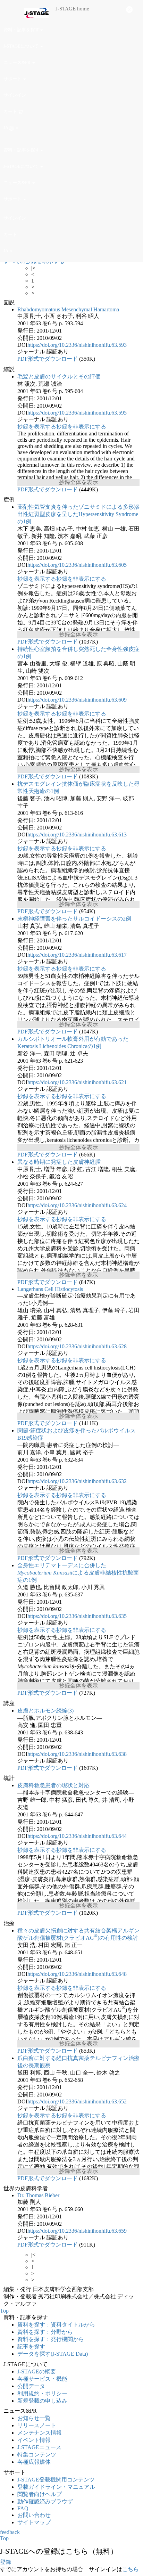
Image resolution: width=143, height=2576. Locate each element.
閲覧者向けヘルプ (40, 2494)
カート (11, 111)
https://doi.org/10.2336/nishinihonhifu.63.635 (77, 1616)
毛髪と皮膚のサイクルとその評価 (59, 377)
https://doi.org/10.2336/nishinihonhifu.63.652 (77, 2101)
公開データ (31, 2386)
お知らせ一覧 (34, 2418)
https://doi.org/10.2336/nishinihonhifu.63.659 (77, 2231)
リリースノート (37, 2425)
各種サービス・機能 (42, 2379)
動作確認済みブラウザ (45, 2501)
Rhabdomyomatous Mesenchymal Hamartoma (68, 309)
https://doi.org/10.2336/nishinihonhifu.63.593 (77, 345)
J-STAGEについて (22, 46)
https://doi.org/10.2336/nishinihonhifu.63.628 (77, 1346)
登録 (6, 2562)
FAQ (23, 2508)
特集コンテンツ (37, 2455)
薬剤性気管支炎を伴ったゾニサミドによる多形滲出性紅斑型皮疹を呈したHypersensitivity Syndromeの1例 (78, 514)
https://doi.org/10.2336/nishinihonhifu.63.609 (77, 700)
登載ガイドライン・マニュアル (56, 2487)
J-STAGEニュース (39, 2447)
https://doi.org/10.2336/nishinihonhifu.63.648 (77, 1974)
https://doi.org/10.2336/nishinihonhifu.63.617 (77, 955)
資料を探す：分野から (45, 2332)
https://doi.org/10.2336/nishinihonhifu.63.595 (77, 413)
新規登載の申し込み (42, 2401)
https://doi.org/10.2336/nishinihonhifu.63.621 (77, 1082)
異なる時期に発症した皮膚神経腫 (59, 1162)
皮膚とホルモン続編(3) (45, 1711)
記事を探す (31, 2346)
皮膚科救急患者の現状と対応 (53, 1785)
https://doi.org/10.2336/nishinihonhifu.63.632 (77, 1481)
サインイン (15, 95)
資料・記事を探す (22, 30)
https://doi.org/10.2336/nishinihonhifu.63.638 (77, 1754)
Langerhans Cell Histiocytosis (50, 1289)
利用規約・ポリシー (42, 2393)
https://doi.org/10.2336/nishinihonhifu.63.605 (77, 565)
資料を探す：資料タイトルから (56, 2325)
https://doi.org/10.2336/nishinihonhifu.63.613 (77, 835)
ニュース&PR (18, 62)
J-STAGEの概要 (37, 2371)
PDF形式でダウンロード (48, 359)
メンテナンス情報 (40, 2433)
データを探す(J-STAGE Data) (53, 2354)
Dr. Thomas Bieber (38, 2195)
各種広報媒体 (34, 2462)
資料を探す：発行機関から (51, 2339)
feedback (10, 2532)
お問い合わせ (34, 2515)
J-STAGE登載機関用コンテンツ (56, 2480)
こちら (131, 2569)
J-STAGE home (72, 9)
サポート (13, 79)
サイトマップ (34, 2522)
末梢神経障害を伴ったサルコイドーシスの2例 (74, 919)
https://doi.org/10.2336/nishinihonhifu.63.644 (77, 1836)
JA (6, 128)
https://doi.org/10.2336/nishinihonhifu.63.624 (77, 1205)
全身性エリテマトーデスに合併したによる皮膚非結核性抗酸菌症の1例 (78, 1573)
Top (4, 2311)
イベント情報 (34, 2440)
